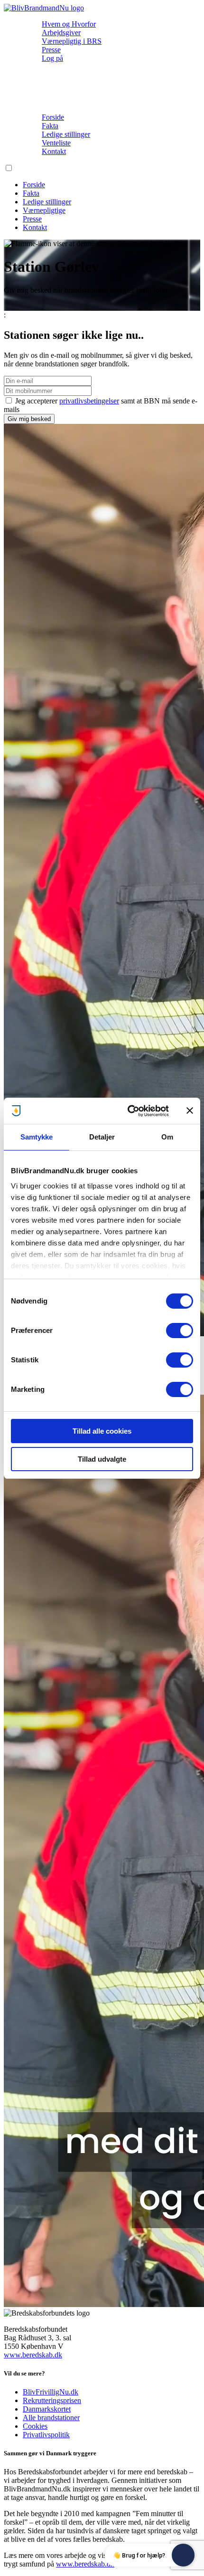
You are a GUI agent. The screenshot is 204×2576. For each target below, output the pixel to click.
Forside (53, 117)
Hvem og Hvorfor (69, 24)
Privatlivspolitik (46, 2435)
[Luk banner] (190, 1111)
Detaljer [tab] (102, 1137)
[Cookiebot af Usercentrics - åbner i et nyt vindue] (128, 1111)
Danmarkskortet (47, 2409)
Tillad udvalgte (102, 1459)
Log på (52, 58)
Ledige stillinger (66, 134)
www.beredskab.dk (33, 2355)
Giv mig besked (29, 419)
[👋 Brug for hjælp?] (183, 2555)
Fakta (50, 126)
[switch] (180, 1331)
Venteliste (56, 143)
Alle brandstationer (51, 2418)
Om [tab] (167, 1137)
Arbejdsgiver (61, 33)
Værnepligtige (44, 210)
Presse (51, 50)
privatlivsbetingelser (89, 401)
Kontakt (54, 151)
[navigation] (44, 8)
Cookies (35, 2426)
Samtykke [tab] (37, 1137)
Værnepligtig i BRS (72, 41)
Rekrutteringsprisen (52, 2400)
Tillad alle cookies (102, 1431)
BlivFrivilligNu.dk (51, 2392)
